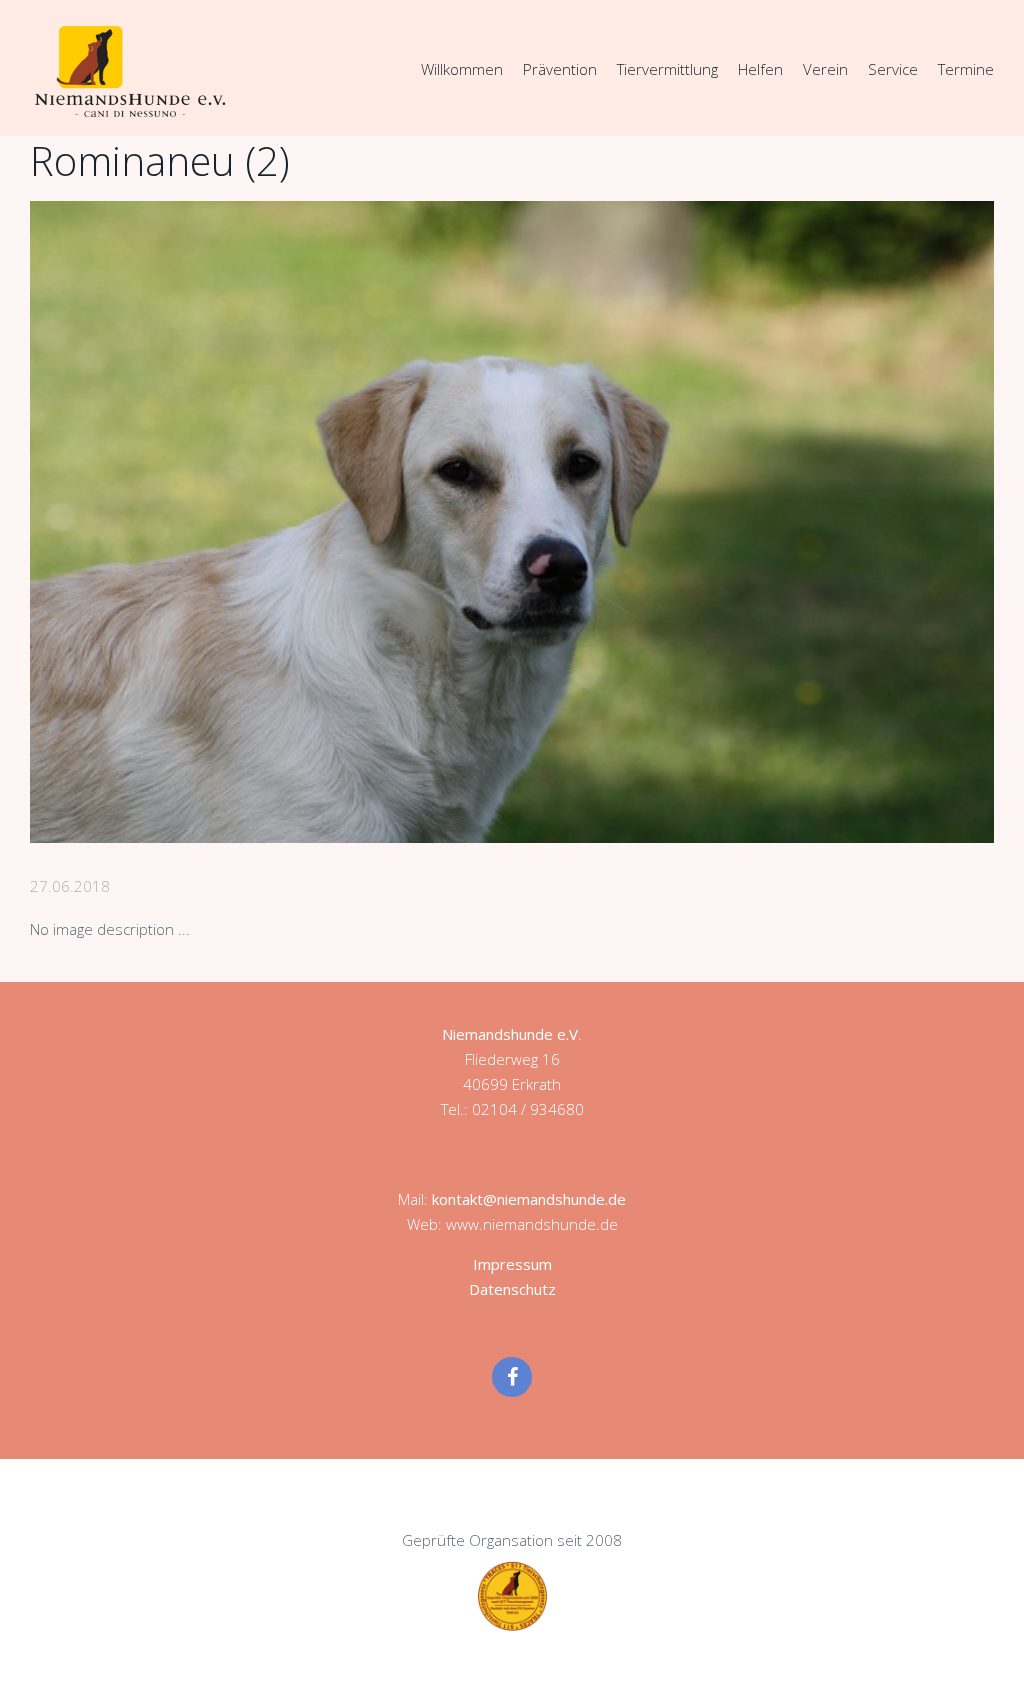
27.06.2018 (70, 886)
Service (893, 69)
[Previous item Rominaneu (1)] (271, 522)
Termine (966, 69)
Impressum (512, 1264)
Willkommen (462, 69)
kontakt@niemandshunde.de (529, 1199)
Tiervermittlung (667, 69)
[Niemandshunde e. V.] (130, 71)
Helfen (760, 69)
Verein (825, 69)
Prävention (560, 69)
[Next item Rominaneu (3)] (753, 522)
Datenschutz (512, 1289)
